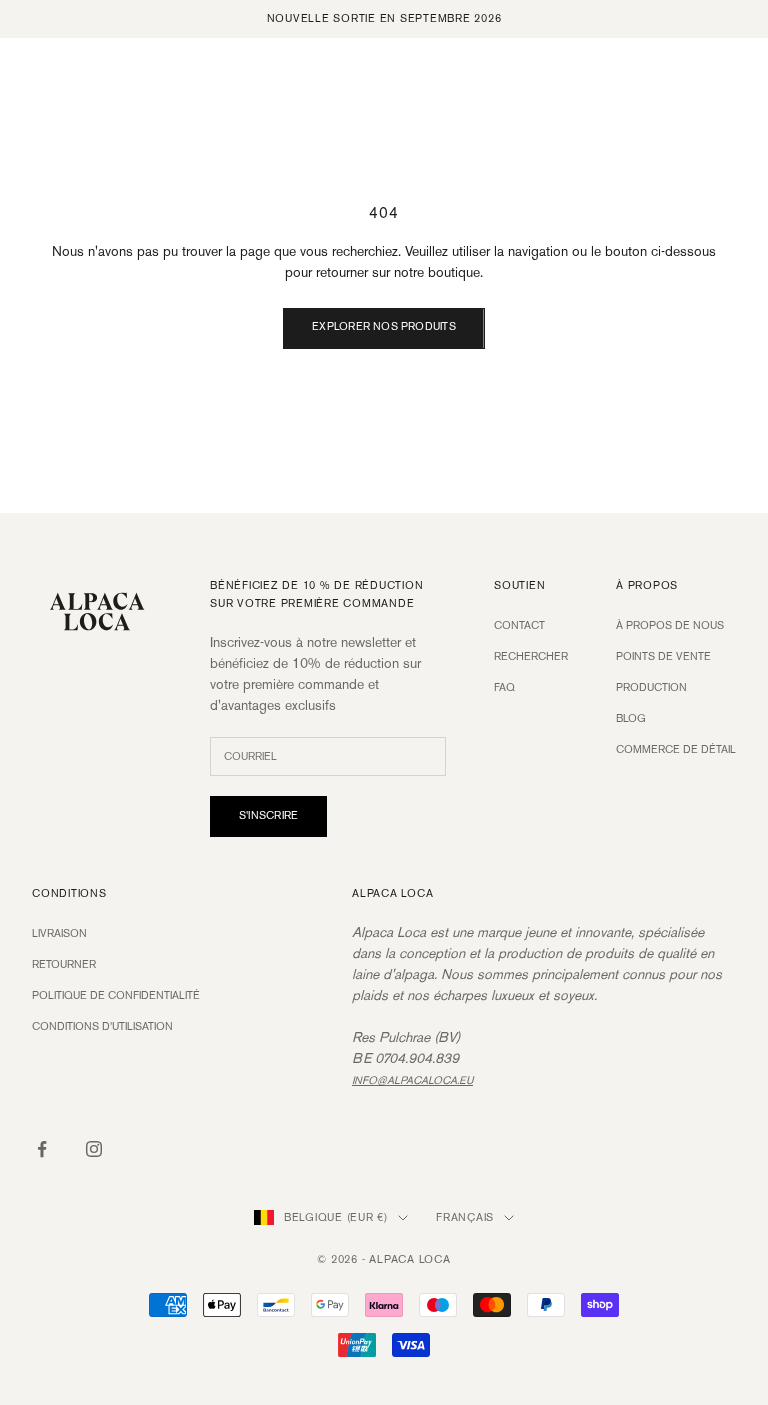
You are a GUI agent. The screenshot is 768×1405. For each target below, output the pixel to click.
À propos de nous (670, 626)
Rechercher (531, 657)
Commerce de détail (676, 750)
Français (465, 1218)
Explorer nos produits (384, 327)
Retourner (64, 965)
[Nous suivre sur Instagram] (94, 1149)
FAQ (504, 688)
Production (651, 688)
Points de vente (663, 657)
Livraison (59, 934)
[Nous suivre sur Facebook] (42, 1149)
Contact (519, 626)
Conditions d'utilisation (102, 1027)
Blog (631, 719)
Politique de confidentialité (116, 996)
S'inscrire (268, 816)
